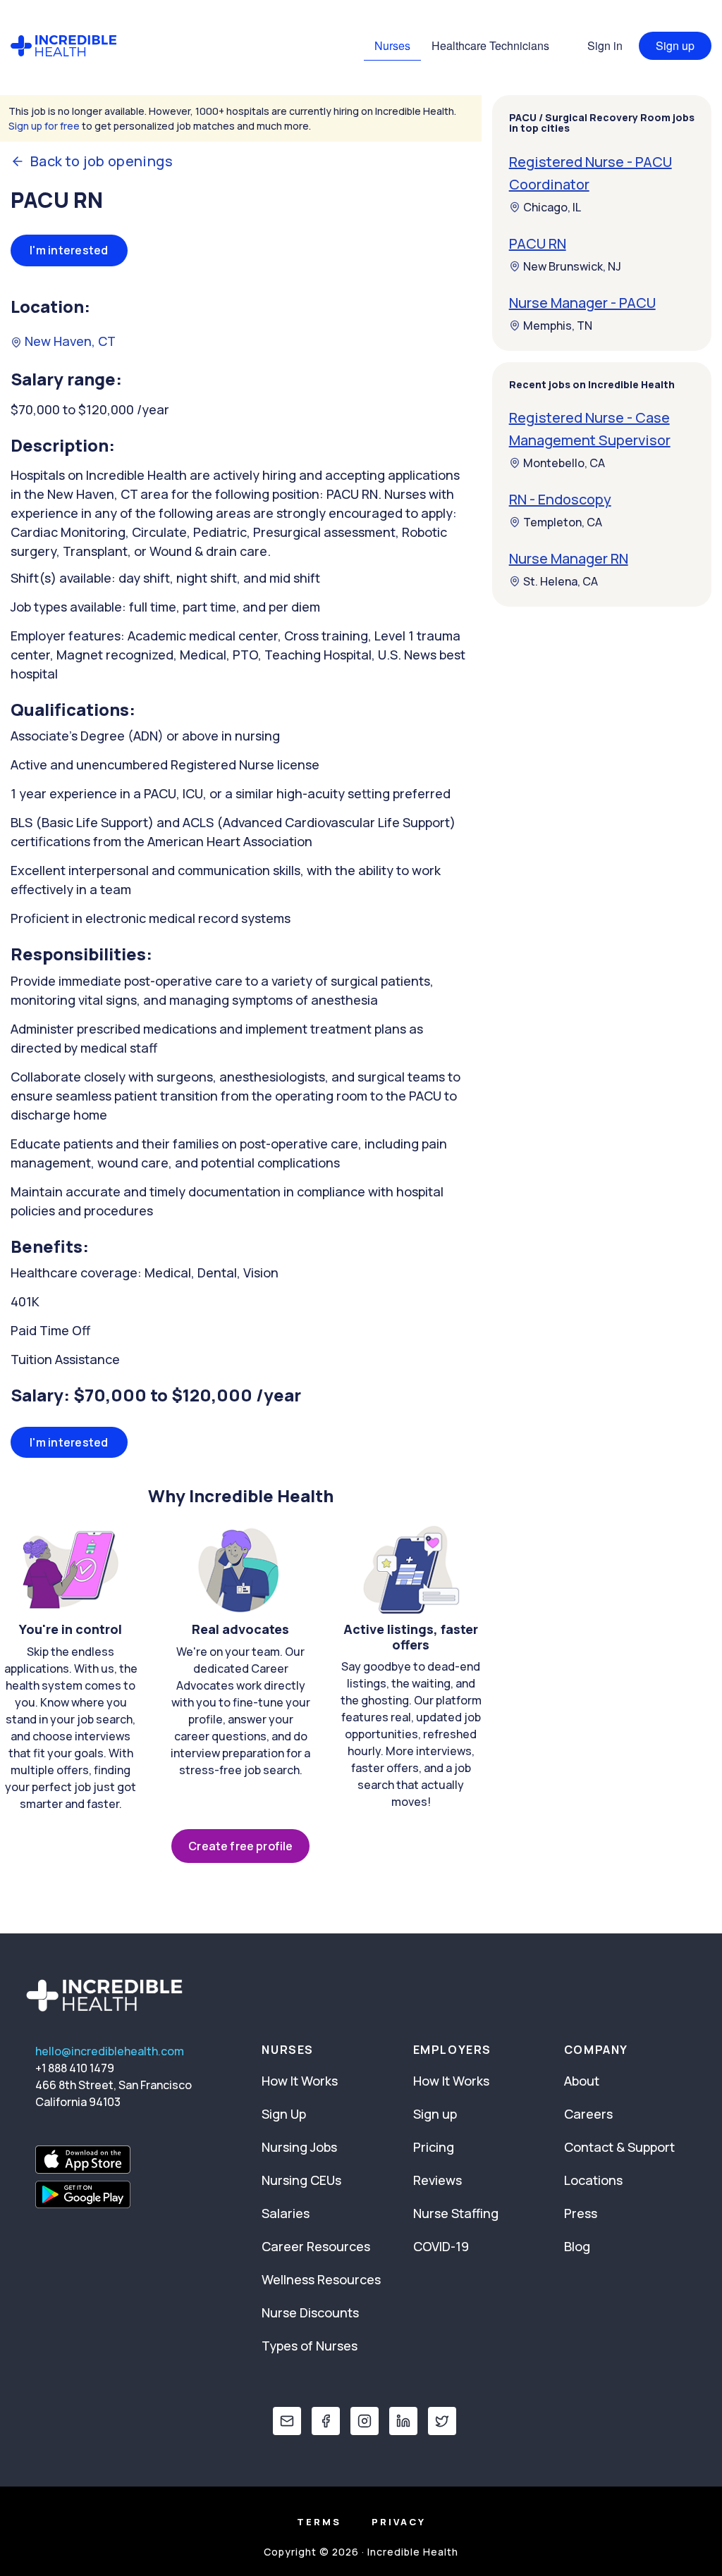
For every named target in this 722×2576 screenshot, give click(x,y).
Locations (593, 2180)
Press (581, 2213)
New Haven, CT (69, 341)
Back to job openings (102, 161)
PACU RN (538, 243)
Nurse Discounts (310, 2312)
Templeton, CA (563, 522)
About (582, 2081)
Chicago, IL (552, 207)
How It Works (300, 2081)
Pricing (434, 2147)
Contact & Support (619, 2147)
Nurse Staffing (456, 2213)
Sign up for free (44, 126)
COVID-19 (441, 2246)
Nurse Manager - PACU (582, 303)
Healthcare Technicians (490, 45)
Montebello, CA (564, 463)
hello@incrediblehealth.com (110, 2051)
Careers (588, 2114)
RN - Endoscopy (560, 499)
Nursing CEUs (301, 2180)
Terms (319, 2522)
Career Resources (316, 2246)
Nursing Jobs (299, 2147)
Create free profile (240, 1846)
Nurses (392, 45)
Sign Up (284, 2114)
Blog (577, 2246)
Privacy (399, 2522)
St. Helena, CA (561, 581)
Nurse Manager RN (569, 558)
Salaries (286, 2213)
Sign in (605, 45)
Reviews (438, 2180)
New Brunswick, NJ (572, 266)
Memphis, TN (558, 326)
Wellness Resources (321, 2279)
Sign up (675, 45)
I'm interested (69, 250)
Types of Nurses (310, 2346)
